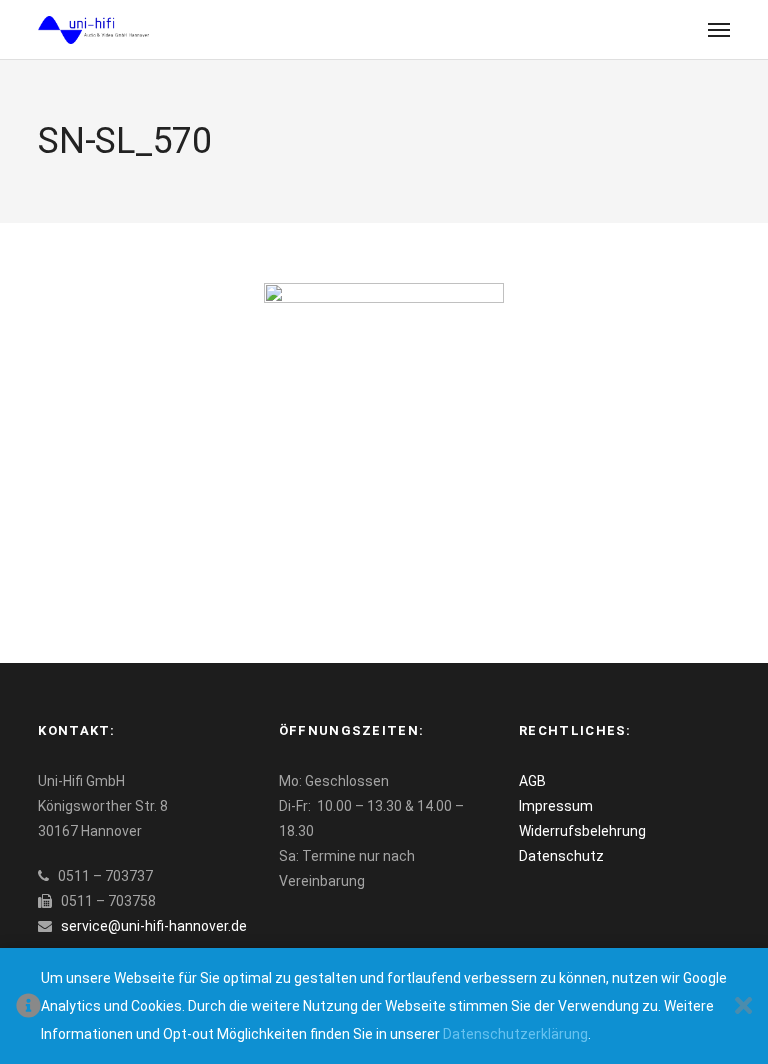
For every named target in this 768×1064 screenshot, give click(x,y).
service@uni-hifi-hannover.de (154, 926)
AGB (532, 781)
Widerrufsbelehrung (582, 831)
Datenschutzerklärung (515, 1034)
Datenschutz (561, 856)
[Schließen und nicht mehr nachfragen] (743, 1006)
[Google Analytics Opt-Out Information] (28, 1006)
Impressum (556, 806)
